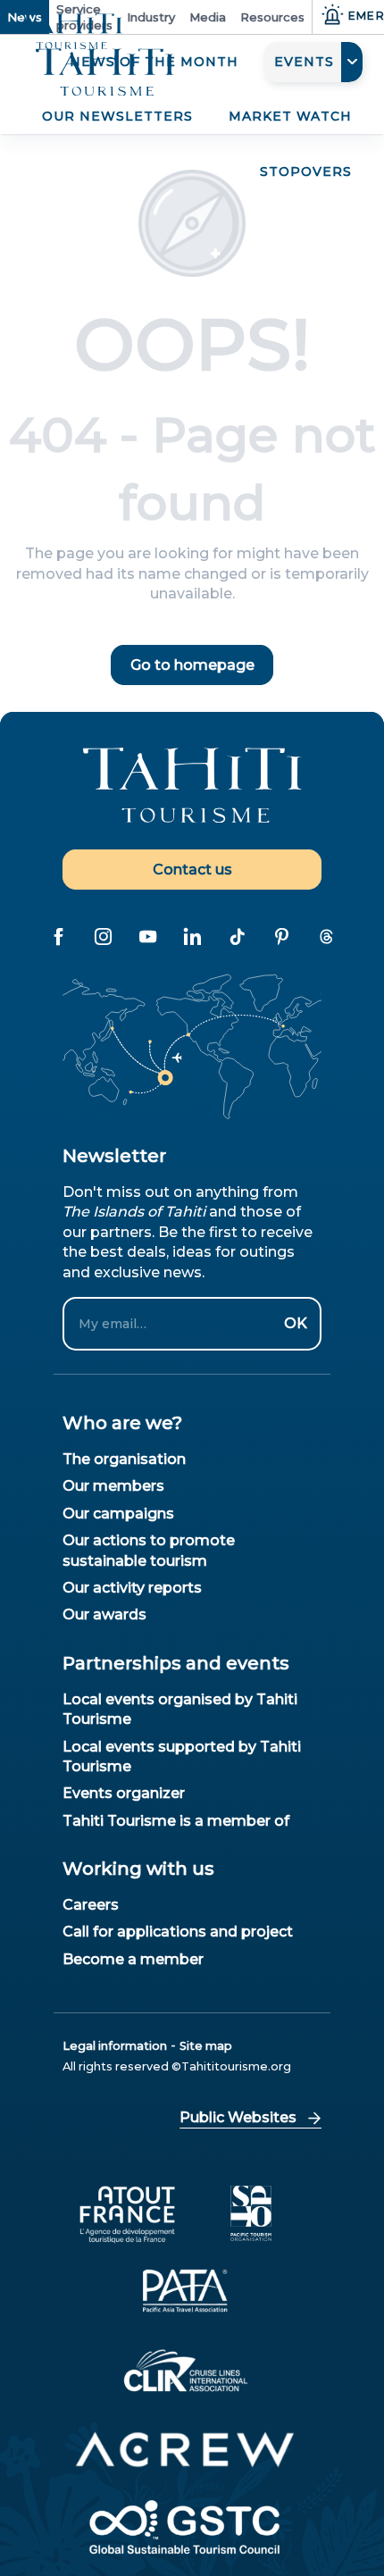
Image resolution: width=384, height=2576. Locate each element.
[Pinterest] (281, 936)
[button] (313, 62)
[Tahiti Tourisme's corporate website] (105, 73)
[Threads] (326, 936)
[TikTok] (237, 936)
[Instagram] (103, 936)
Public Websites (238, 2117)
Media (208, 17)
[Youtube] (147, 936)
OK (296, 1323)
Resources (272, 17)
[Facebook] (58, 936)
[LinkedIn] (192, 936)
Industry (151, 17)
